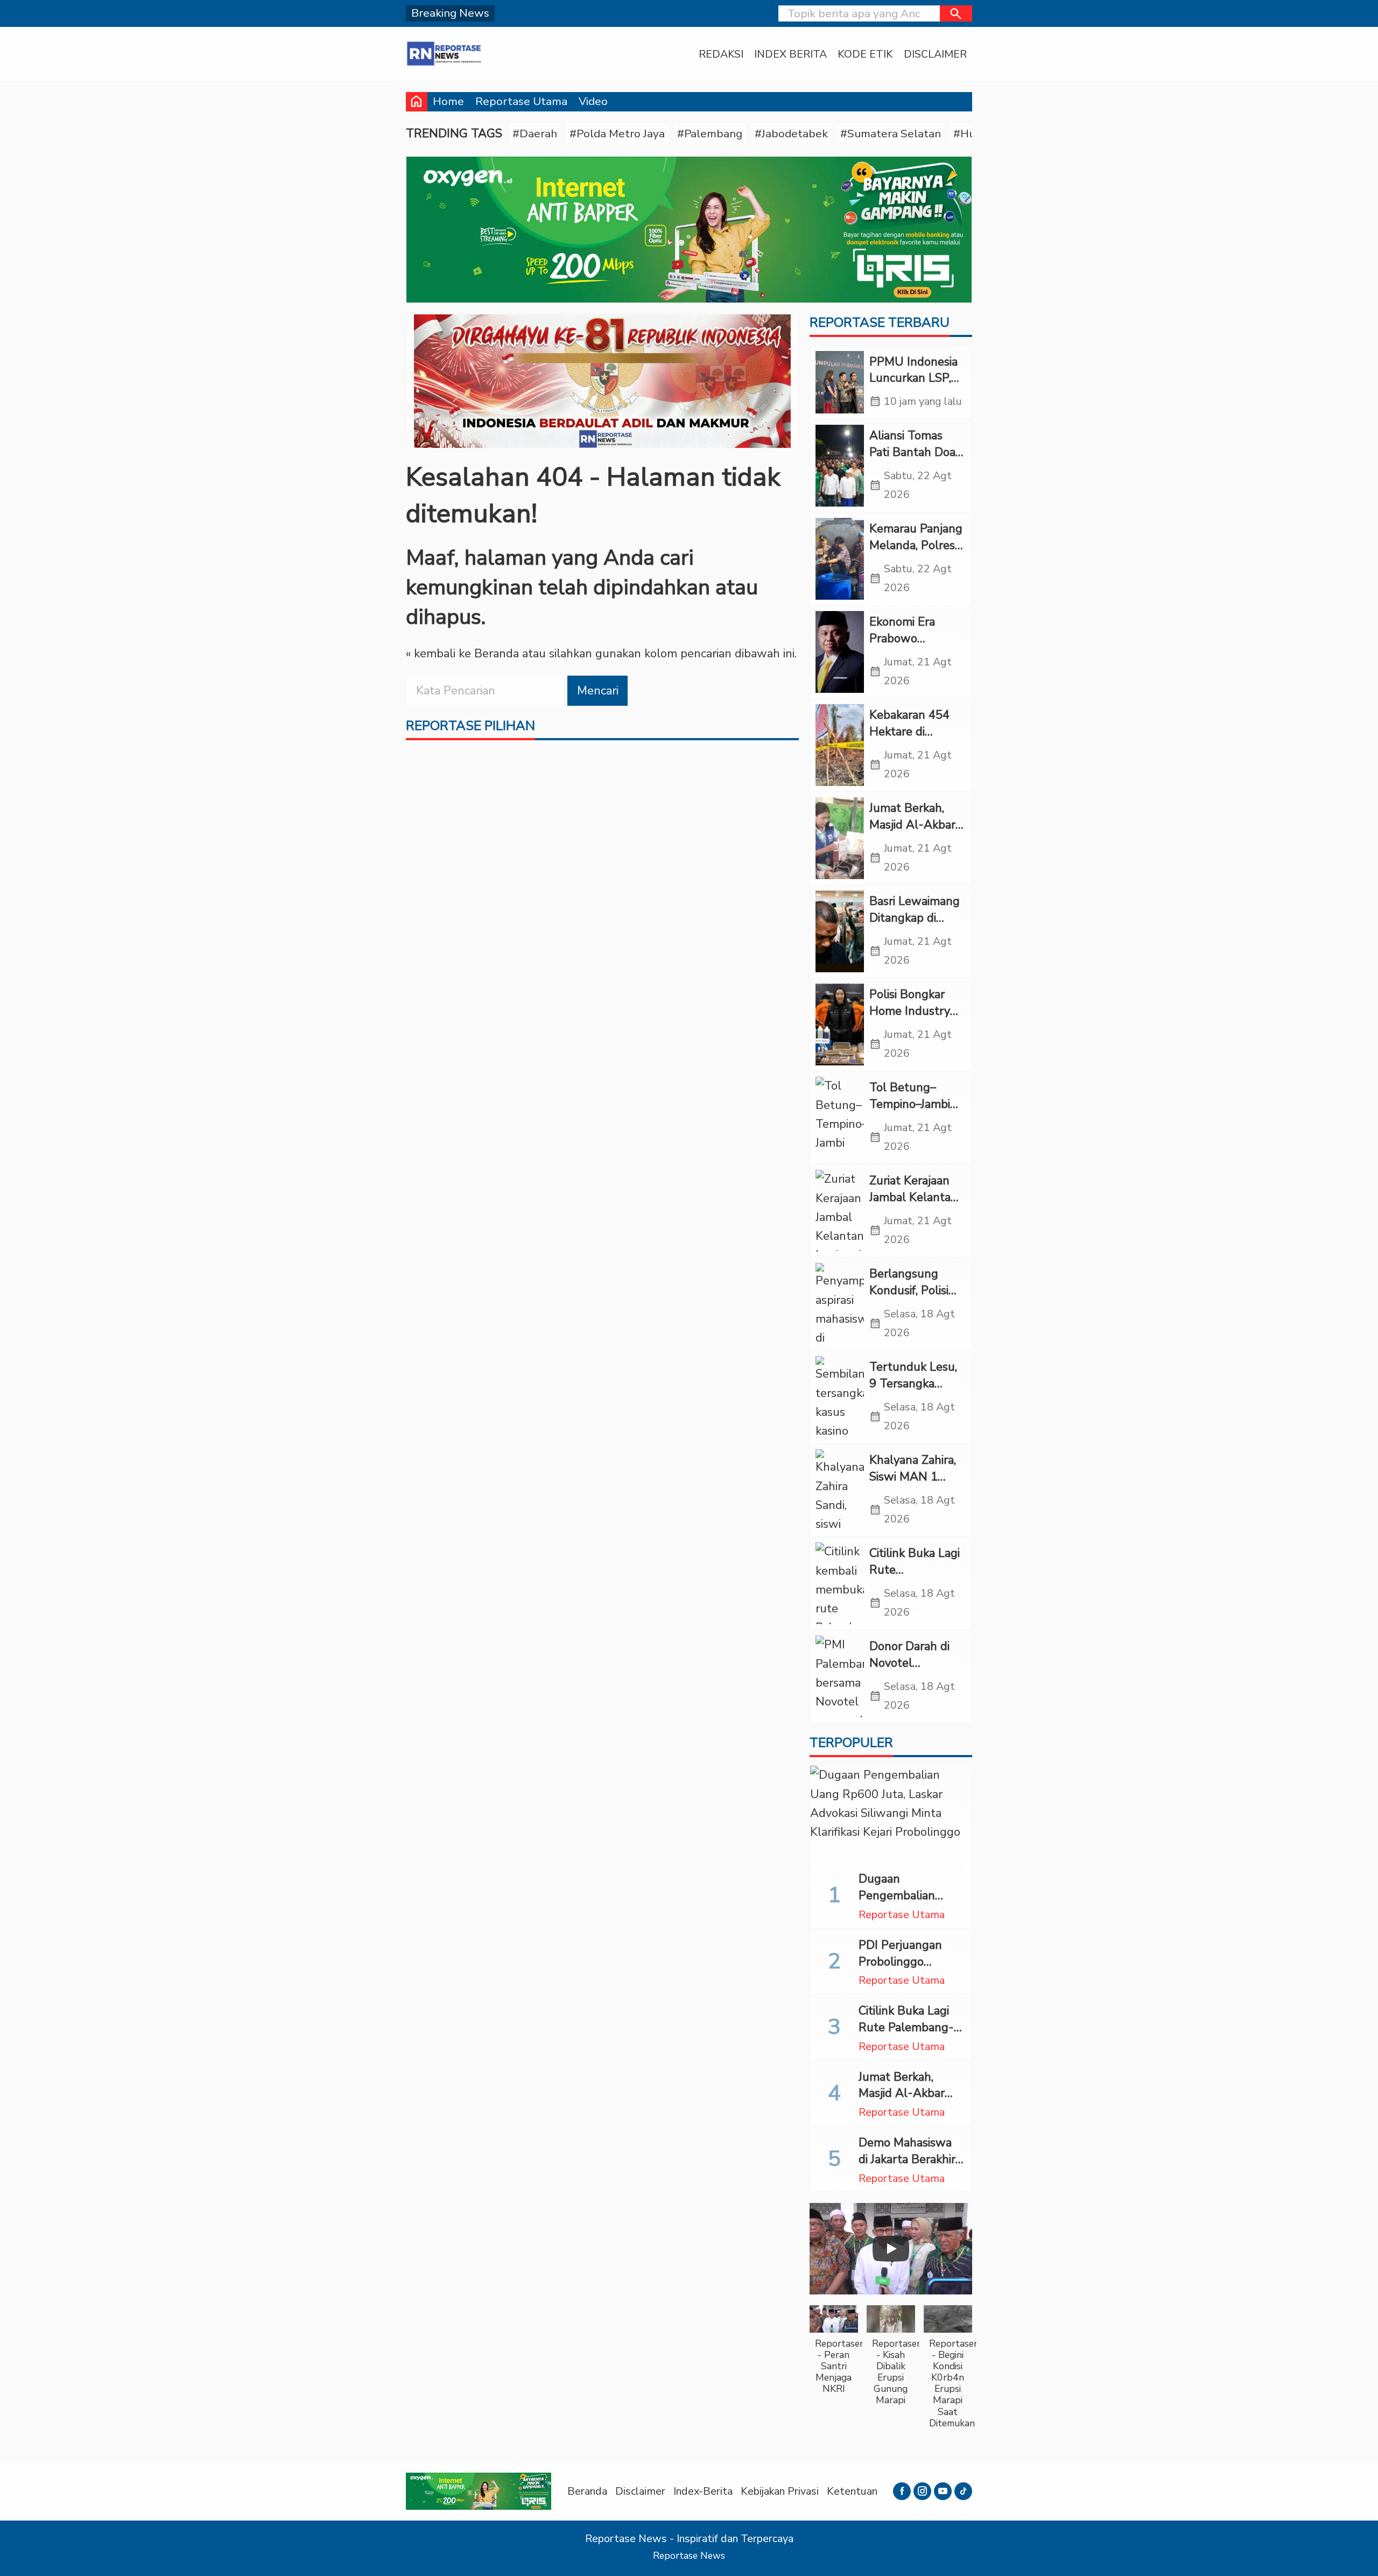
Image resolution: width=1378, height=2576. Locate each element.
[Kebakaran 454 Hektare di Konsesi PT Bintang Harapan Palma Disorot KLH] (840, 745)
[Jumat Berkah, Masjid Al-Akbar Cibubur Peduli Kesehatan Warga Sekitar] (840, 838)
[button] (956, 13)
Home (448, 101)
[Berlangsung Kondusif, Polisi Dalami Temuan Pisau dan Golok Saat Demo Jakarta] (840, 1304)
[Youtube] (943, 2491)
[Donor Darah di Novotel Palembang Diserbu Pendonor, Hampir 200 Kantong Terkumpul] (840, 1676)
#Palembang (710, 134)
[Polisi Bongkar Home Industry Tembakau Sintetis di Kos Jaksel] (840, 1024)
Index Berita (790, 54)
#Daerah (535, 134)
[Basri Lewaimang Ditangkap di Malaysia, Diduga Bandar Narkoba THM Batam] (840, 931)
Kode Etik (865, 54)
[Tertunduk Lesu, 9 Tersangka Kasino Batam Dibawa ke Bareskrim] (840, 1397)
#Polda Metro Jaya (617, 134)
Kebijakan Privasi (780, 2491)
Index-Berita (703, 2491)
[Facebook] (902, 2491)
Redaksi (721, 54)
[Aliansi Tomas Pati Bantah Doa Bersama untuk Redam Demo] (840, 466)
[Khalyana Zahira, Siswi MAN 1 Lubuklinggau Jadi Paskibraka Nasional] (840, 1490)
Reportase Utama (521, 101)
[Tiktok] (963, 2491)
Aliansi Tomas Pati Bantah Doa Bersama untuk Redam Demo (912, 460)
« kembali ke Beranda (462, 654)
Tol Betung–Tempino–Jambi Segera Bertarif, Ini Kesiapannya (911, 1112)
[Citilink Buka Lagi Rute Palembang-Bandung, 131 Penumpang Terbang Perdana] (840, 1583)
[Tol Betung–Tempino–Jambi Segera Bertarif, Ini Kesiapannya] (840, 1118)
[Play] (891, 2249)
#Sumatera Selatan (891, 134)
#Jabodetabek (791, 134)
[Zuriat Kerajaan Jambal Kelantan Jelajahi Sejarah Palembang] (840, 1211)
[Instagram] (922, 2491)
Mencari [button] (598, 691)
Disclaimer (935, 54)
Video (593, 101)
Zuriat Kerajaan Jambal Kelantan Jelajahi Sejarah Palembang (913, 1205)
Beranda (587, 2491)
